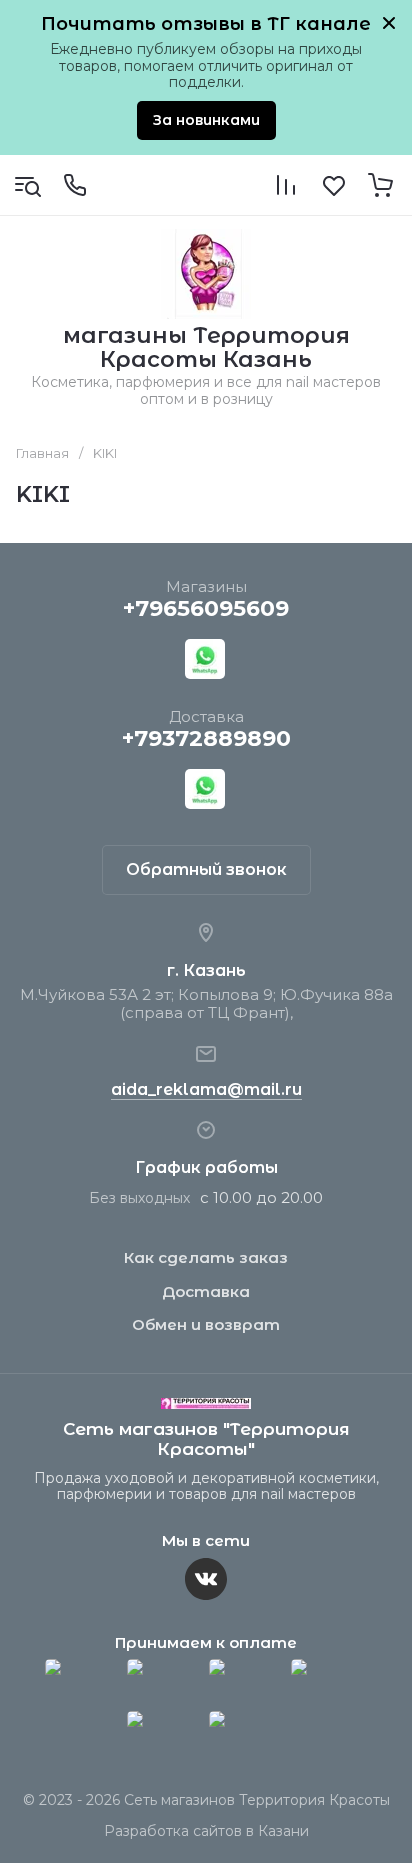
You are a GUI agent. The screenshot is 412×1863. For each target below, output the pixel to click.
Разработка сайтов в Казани (206, 1831)
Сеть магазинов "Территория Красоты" (206, 1439)
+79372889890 (206, 738)
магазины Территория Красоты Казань (206, 347)
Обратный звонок (206, 869)
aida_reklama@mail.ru (206, 1089)
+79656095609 (206, 608)
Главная (42, 453)
